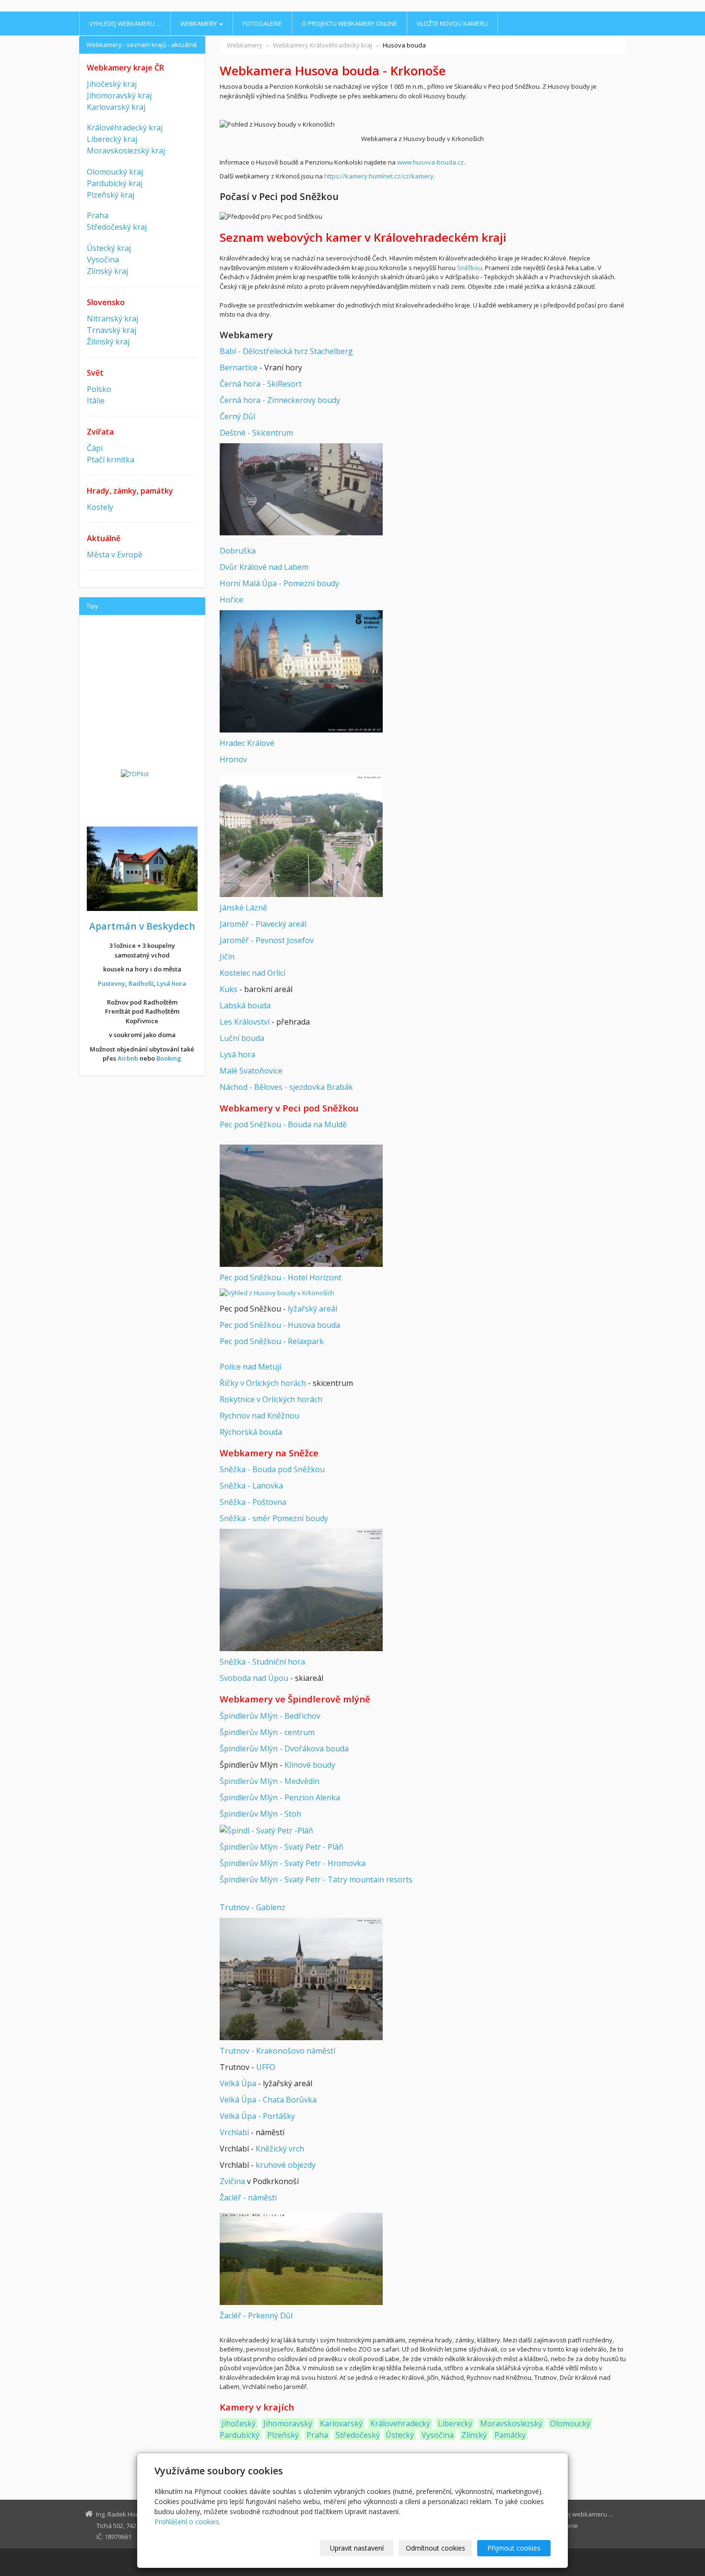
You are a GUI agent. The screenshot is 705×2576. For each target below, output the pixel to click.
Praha (317, 2435)
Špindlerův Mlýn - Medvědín (270, 1781)
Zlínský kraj (107, 271)
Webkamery (199, 24)
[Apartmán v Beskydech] (142, 868)
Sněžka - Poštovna (253, 1502)
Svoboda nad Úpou (254, 1678)
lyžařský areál (312, 1309)
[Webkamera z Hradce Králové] (301, 671)
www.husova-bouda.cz (430, 162)
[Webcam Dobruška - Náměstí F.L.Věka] (301, 489)
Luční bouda (242, 1038)
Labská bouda (245, 1005)
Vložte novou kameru (452, 24)
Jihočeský (239, 2423)
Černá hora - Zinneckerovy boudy (280, 400)
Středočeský (358, 2435)
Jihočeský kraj (112, 84)
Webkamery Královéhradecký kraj (323, 45)
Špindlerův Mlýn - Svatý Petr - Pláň (282, 1847)
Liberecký (455, 2423)
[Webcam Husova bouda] (277, 1292)
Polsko (99, 389)
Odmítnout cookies (435, 2548)
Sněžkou (470, 268)
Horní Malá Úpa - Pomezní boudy (279, 583)
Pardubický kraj (115, 183)
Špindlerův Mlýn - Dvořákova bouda (284, 1749)
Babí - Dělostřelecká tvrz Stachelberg (286, 351)
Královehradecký (400, 2423)
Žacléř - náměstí (248, 2198)
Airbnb (128, 1058)
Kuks (229, 989)
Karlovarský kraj (116, 107)
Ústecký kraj (109, 248)
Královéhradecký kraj (125, 128)
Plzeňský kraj (111, 195)
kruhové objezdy (286, 2165)
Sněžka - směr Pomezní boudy (274, 1518)
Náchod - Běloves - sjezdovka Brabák (286, 1087)
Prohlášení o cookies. (188, 2522)
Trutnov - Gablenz (253, 1907)
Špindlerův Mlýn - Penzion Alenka (280, 1797)
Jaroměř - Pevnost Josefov (267, 940)
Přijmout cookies (514, 2548)
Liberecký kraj (112, 139)
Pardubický (240, 2435)
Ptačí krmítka (111, 460)
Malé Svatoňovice (251, 1071)
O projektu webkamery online (349, 24)
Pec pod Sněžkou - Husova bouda (280, 1325)
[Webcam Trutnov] (301, 1979)
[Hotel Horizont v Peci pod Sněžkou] (301, 1205)
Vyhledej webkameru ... (125, 24)
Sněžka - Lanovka (251, 1486)
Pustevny (112, 983)
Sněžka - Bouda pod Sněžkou (272, 1469)
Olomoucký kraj (115, 172)
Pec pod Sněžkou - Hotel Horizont (281, 1277)
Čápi (95, 448)
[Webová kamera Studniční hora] (301, 1590)
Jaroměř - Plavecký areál (263, 924)
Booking (169, 1058)
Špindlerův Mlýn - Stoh (260, 1814)
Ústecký (400, 2435)
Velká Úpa (238, 2083)
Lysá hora (237, 1054)
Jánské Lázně (243, 908)
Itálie (96, 401)
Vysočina (438, 2435)
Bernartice (239, 367)
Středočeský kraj (117, 227)
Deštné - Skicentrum (256, 433)
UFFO (266, 2067)
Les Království (245, 1022)
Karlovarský (341, 2423)
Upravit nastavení (357, 2548)
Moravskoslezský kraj (126, 151)
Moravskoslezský (511, 2423)
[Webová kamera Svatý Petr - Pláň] (266, 1831)
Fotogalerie (262, 24)
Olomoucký (570, 2423)
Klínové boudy (310, 1765)
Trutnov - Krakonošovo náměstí (277, 2051)
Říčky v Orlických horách (263, 1383)
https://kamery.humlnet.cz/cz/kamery (379, 176)
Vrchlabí (234, 2132)
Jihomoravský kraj (119, 95)
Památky (510, 2435)
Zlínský (474, 2435)
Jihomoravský (288, 2423)
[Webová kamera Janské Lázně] (301, 835)
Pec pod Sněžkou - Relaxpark (272, 1341)
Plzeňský (283, 2435)
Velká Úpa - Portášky (257, 2116)
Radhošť (141, 983)
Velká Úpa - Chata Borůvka (268, 2100)
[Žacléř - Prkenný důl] (301, 2258)
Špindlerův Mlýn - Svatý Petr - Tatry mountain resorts (316, 1879)
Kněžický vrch (280, 2149)
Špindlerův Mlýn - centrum (267, 1732)
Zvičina (232, 2181)
